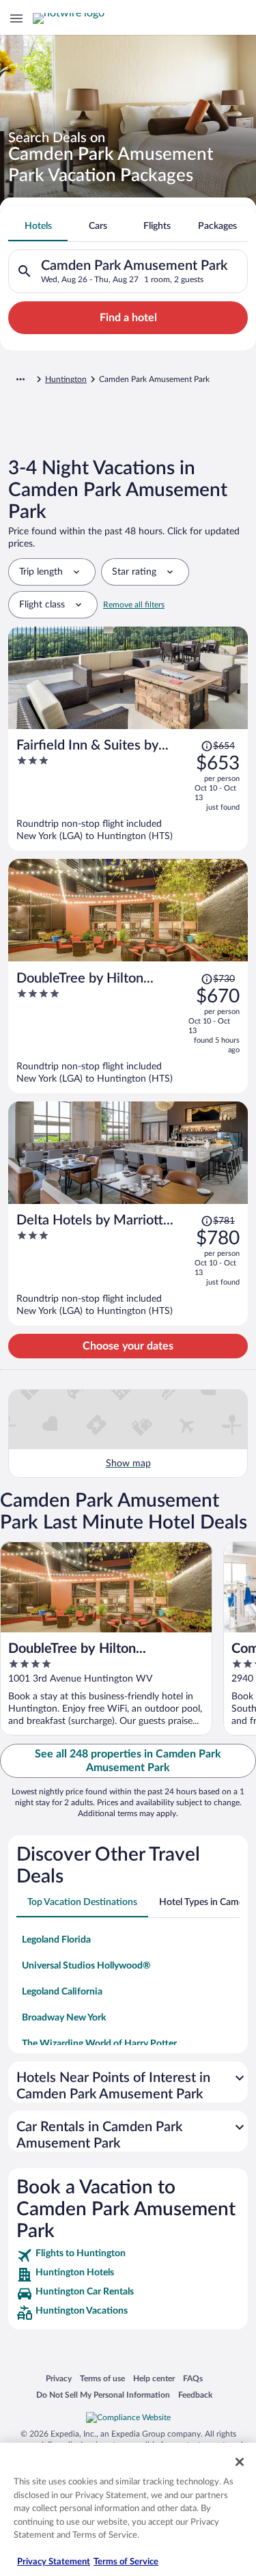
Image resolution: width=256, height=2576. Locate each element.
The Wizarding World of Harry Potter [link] (99, 2044)
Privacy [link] (59, 2378)
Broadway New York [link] (64, 2018)
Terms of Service (126, 2562)
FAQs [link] (193, 2378)
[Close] (240, 2462)
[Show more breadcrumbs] (20, 379)
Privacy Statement (54, 2562)
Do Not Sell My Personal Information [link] (103, 2395)
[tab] (38, 226)
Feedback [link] (195, 2395)
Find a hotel (128, 318)
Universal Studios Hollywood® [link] (86, 1966)
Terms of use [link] (102, 2378)
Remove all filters (134, 605)
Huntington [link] (66, 379)
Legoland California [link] (62, 1992)
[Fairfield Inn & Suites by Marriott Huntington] (128, 790)
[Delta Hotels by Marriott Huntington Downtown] (128, 1265)
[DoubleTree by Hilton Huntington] (128, 1028)
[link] (128, 2256)
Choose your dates (128, 1346)
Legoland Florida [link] (56, 1940)
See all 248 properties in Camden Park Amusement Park (128, 1761)
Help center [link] (154, 2378)
